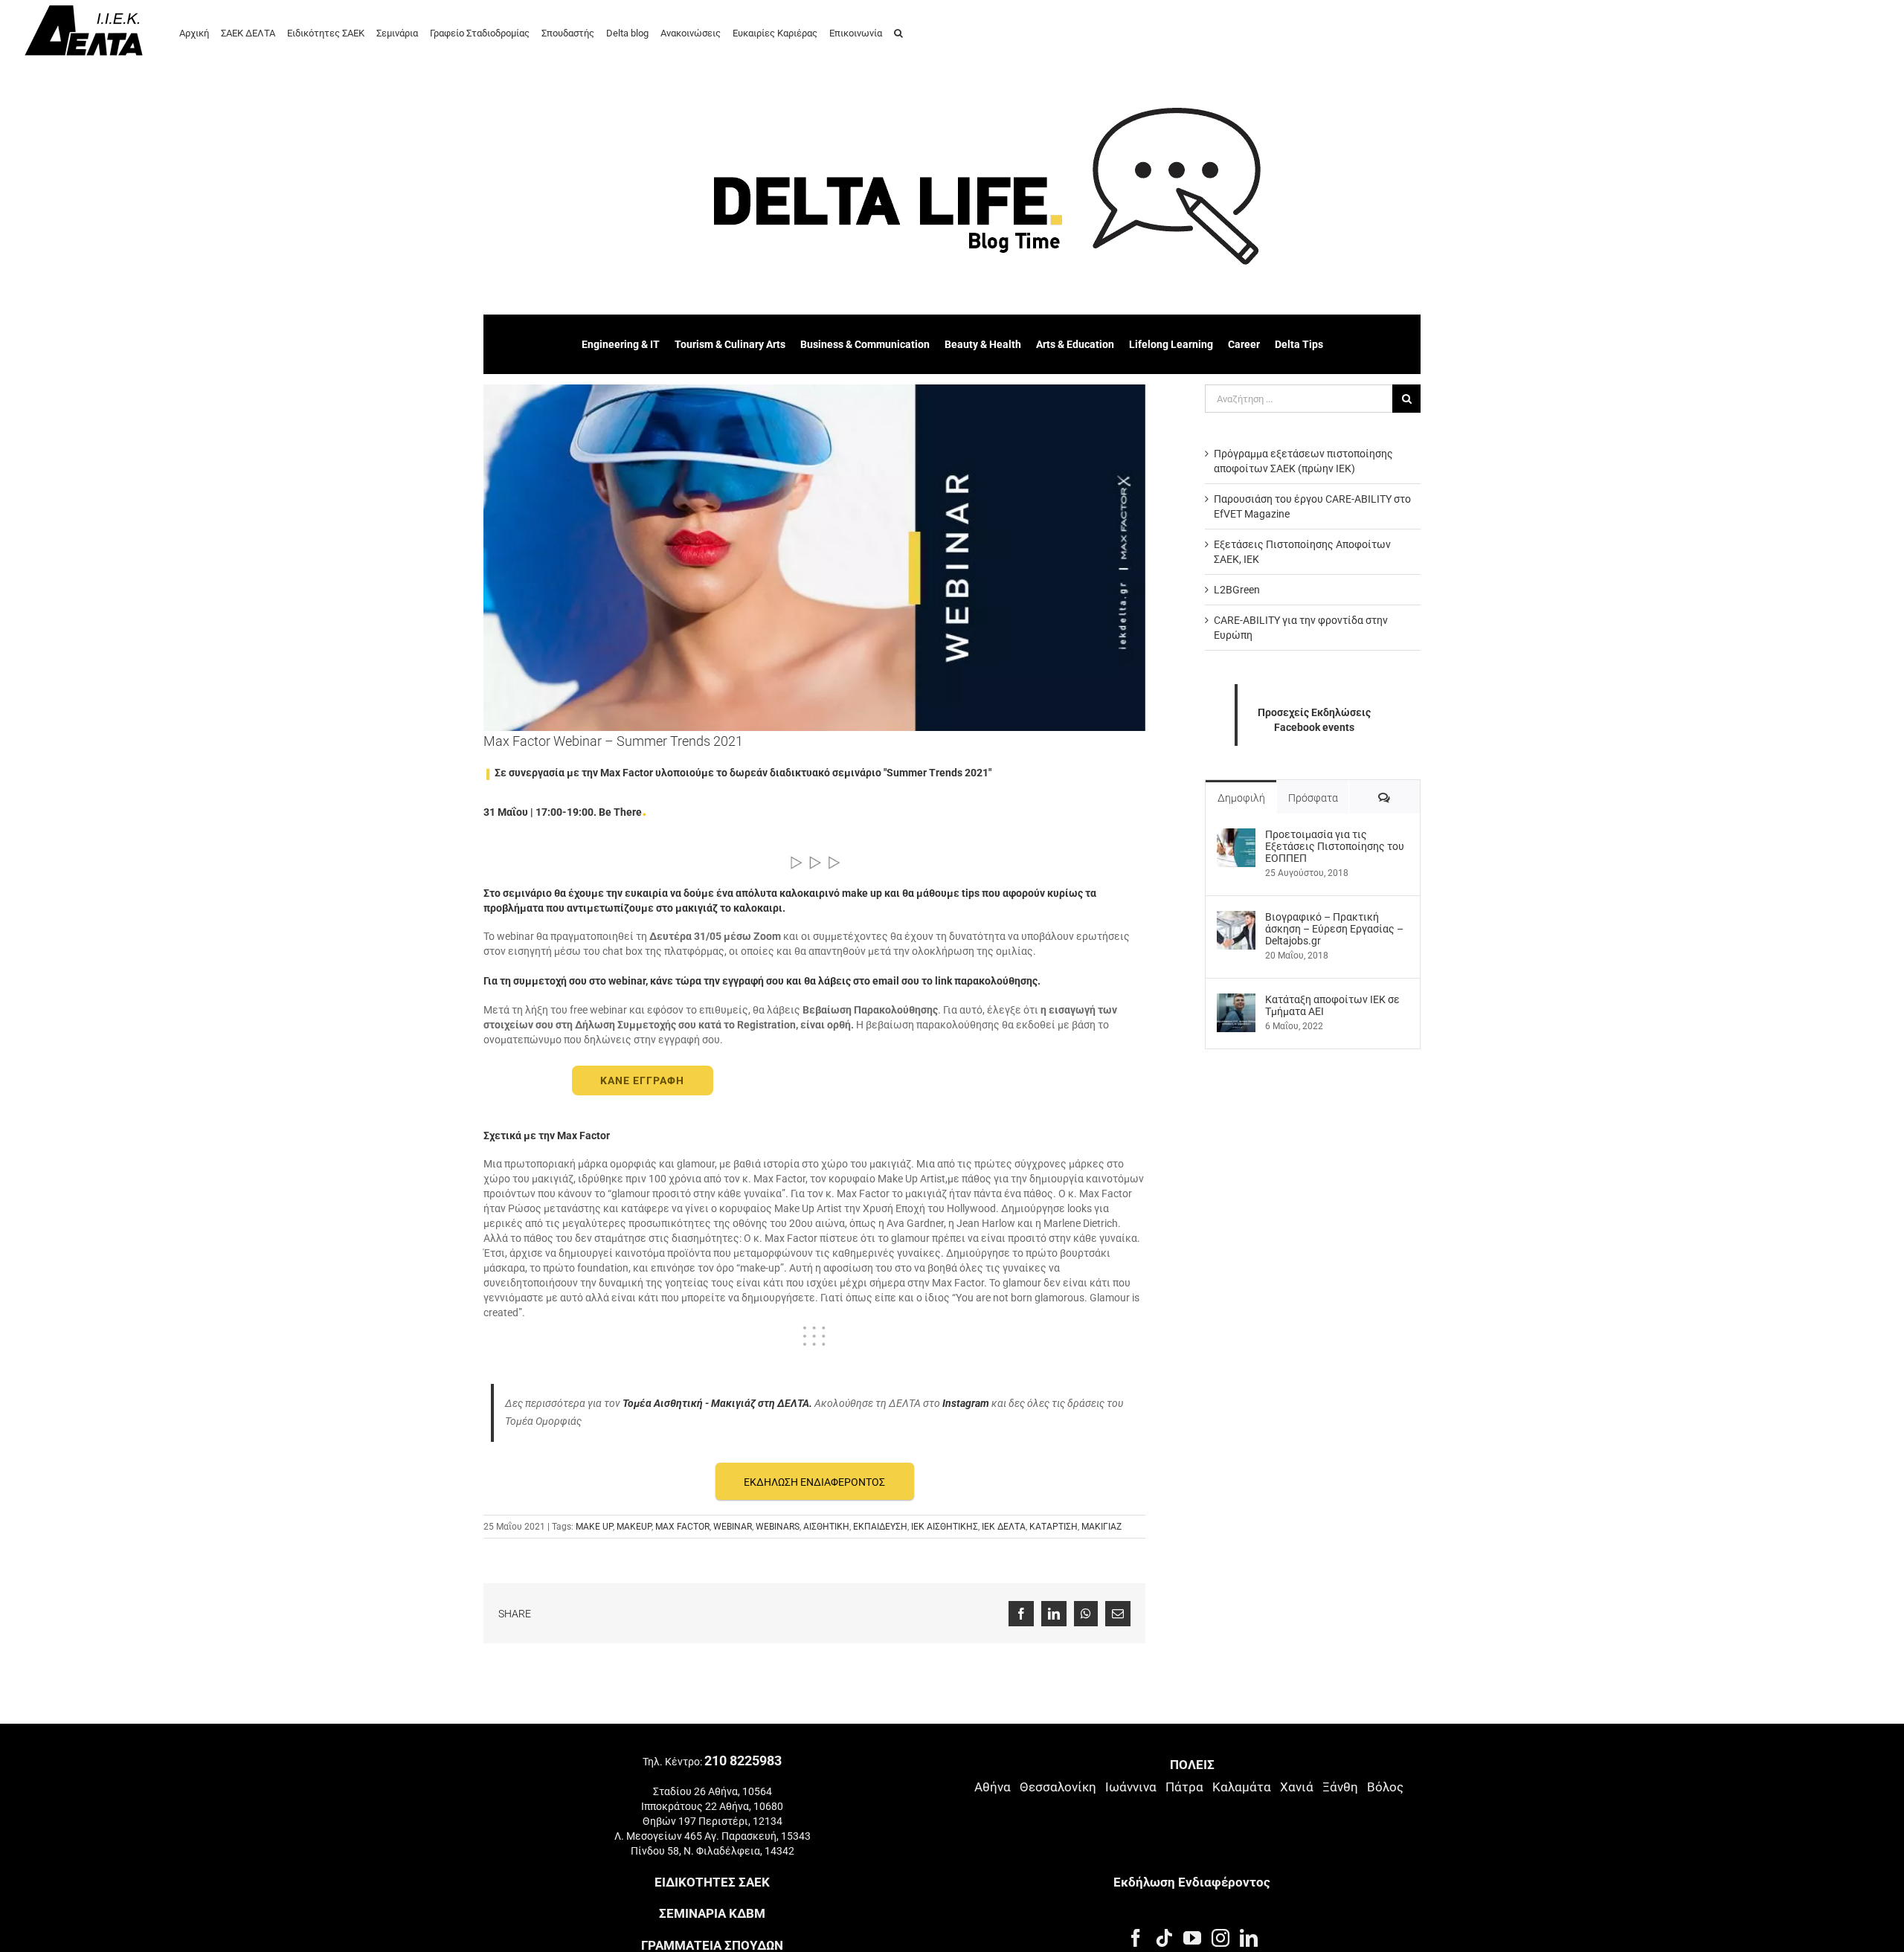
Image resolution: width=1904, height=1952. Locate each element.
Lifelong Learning (1171, 344)
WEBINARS (778, 1527)
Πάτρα (1184, 1787)
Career (1244, 344)
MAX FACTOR (682, 1527)
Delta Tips (1299, 344)
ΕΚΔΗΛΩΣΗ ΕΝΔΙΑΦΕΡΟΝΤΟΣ (814, 1482)
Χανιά (1297, 1787)
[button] (898, 32)
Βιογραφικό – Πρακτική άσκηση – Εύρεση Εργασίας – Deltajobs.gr (1334, 929)
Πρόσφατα (1313, 798)
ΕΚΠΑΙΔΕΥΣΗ (880, 1527)
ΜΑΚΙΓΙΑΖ (1101, 1527)
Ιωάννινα (1131, 1787)
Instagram (966, 1403)
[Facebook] (1136, 1938)
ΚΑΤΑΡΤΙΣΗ (1054, 1527)
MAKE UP (594, 1527)
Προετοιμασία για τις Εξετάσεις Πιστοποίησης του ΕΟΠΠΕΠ (1335, 846)
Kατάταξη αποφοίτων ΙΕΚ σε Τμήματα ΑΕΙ (1332, 1005)
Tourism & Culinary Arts (730, 344)
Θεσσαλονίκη (1058, 1787)
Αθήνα (993, 1787)
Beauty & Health (983, 344)
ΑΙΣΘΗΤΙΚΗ (826, 1527)
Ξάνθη (1340, 1787)
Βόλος (1385, 1787)
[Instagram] (1220, 1938)
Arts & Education (1075, 344)
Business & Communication (865, 344)
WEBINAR (733, 1527)
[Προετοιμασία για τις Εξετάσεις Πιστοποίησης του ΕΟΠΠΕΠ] (1236, 836)
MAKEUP (634, 1527)
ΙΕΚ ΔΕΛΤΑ (1004, 1527)
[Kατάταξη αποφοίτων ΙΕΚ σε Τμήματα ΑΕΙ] (1236, 1001)
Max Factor (583, 1136)
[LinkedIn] (1249, 1938)
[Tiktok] (1164, 1938)
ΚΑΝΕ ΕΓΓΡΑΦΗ (642, 1080)
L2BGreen (1237, 590)
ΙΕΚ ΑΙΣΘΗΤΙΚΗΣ (945, 1527)
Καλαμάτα (1242, 1787)
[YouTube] (1192, 1938)
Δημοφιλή (1241, 798)
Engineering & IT (621, 344)
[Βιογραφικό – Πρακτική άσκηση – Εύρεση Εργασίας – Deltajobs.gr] (1236, 918)
